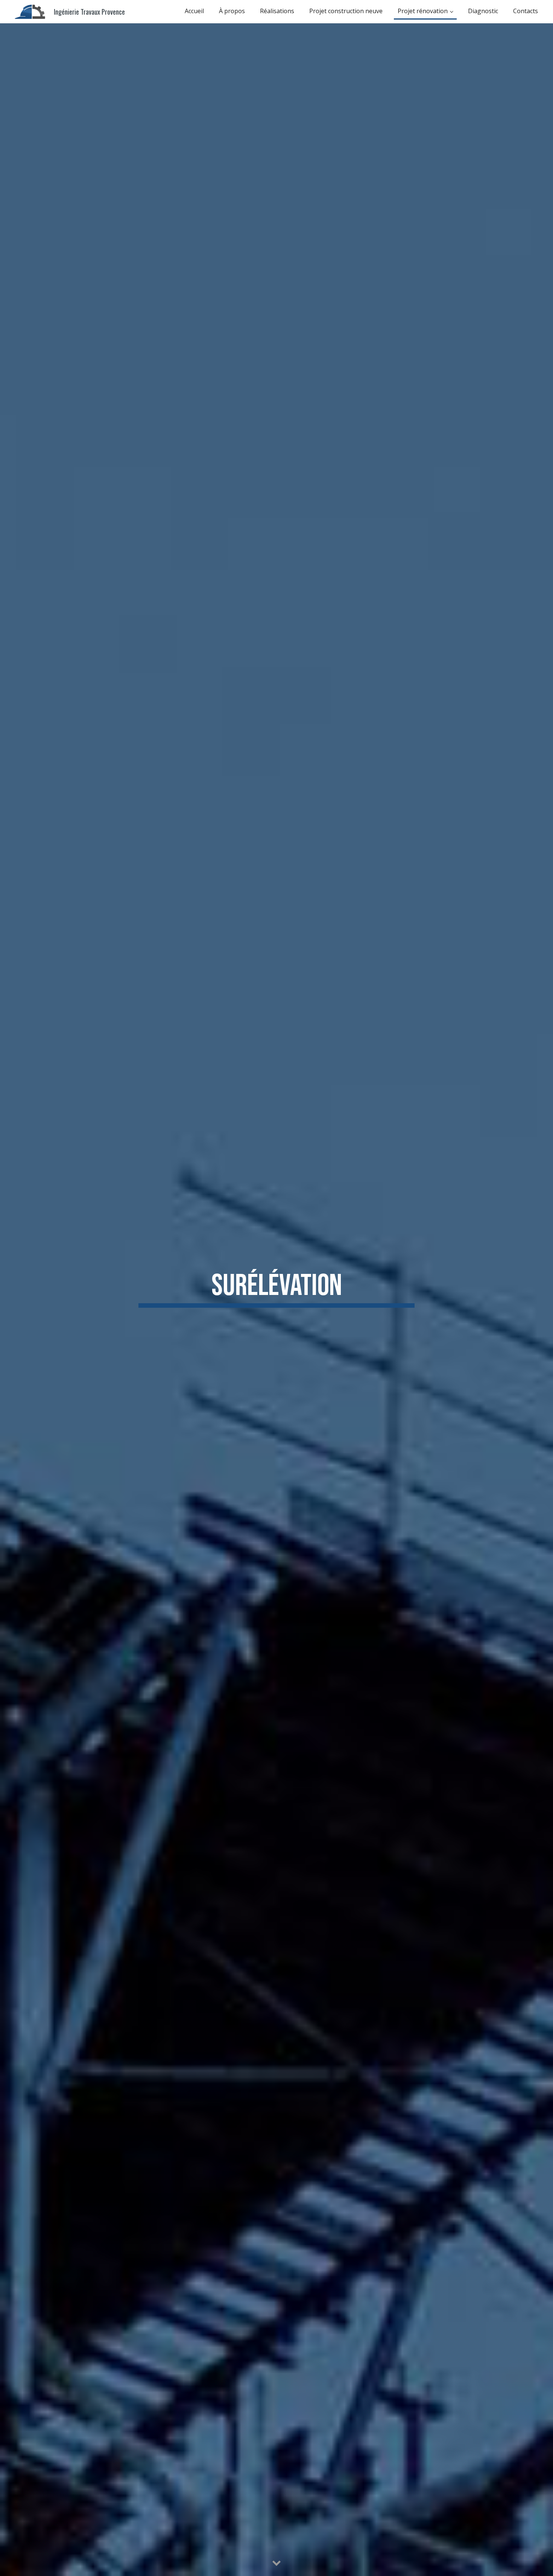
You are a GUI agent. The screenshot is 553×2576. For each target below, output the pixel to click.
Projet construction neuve (346, 11)
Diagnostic (483, 11)
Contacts (526, 11)
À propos (232, 11)
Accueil (194, 11)
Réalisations (277, 11)
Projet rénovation (423, 11)
